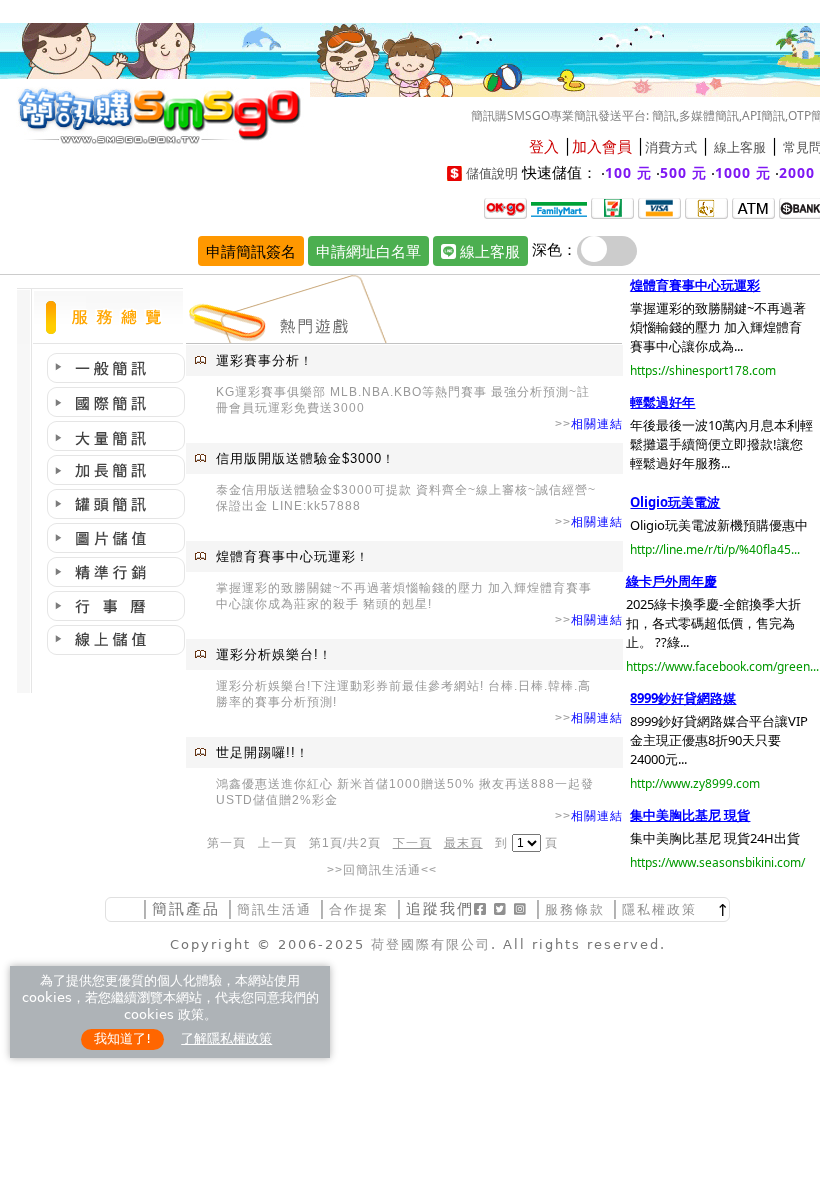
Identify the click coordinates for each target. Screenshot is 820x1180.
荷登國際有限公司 (431, 944)
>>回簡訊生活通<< (382, 870)
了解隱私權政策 (226, 1038)
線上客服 (740, 147)
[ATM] (706, 207)
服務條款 (575, 909)
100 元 (628, 172)
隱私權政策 (659, 909)
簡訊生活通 (274, 909)
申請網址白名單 (368, 251)
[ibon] (612, 207)
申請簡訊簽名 (251, 251)
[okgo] (505, 207)
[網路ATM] (753, 207)
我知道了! (122, 1038)
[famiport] (559, 207)
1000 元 (743, 172)
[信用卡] (659, 207)
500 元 (683, 172)
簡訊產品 (186, 908)
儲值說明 (492, 173)
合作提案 (359, 909)
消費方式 (671, 147)
